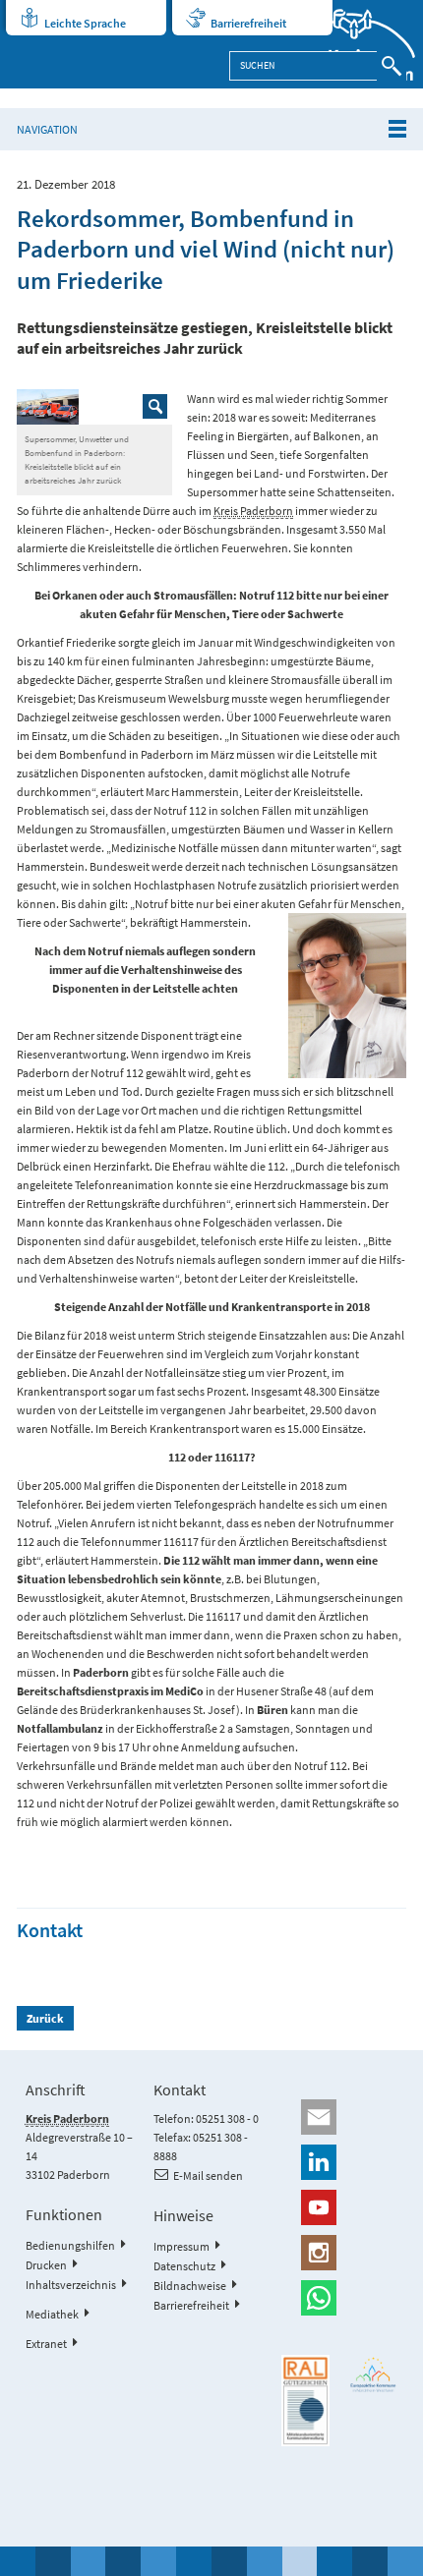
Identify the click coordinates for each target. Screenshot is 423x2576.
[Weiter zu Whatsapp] (339, 2298)
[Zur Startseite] (360, 44)
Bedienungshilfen (70, 2245)
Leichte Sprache (85, 23)
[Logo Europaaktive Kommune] (373, 2375)
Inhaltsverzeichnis (71, 2285)
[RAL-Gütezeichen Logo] (305, 2401)
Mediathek (52, 2314)
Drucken (46, 2265)
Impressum (181, 2246)
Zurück (45, 2018)
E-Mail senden (208, 2175)
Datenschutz (184, 2266)
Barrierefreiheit (248, 23)
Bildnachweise (190, 2286)
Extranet (46, 2344)
